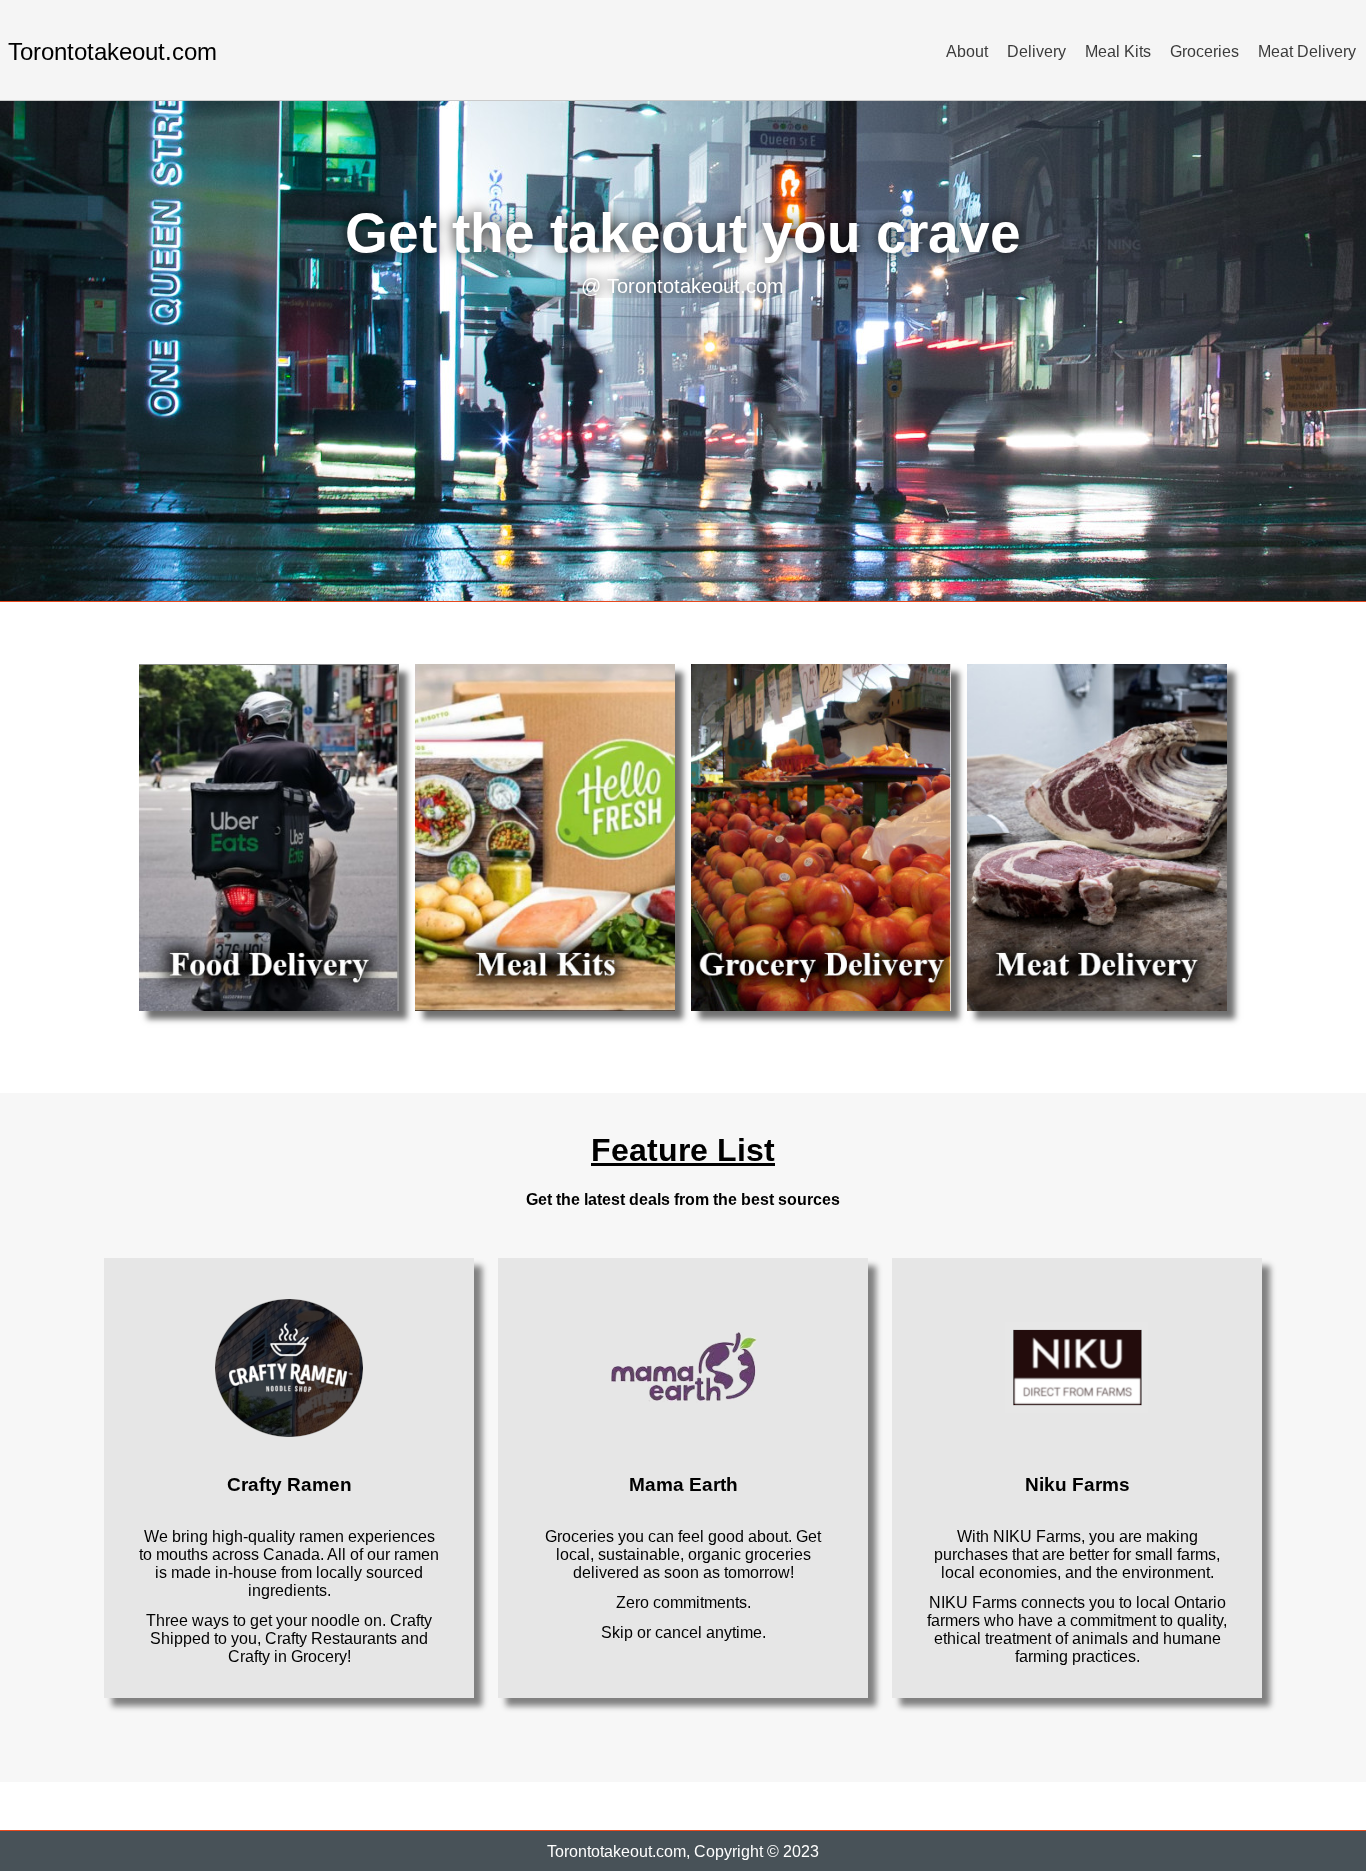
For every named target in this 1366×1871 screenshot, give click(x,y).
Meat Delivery (1307, 51)
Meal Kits (1118, 51)
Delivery (1036, 51)
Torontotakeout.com (112, 51)
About (967, 51)
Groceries (1204, 51)
